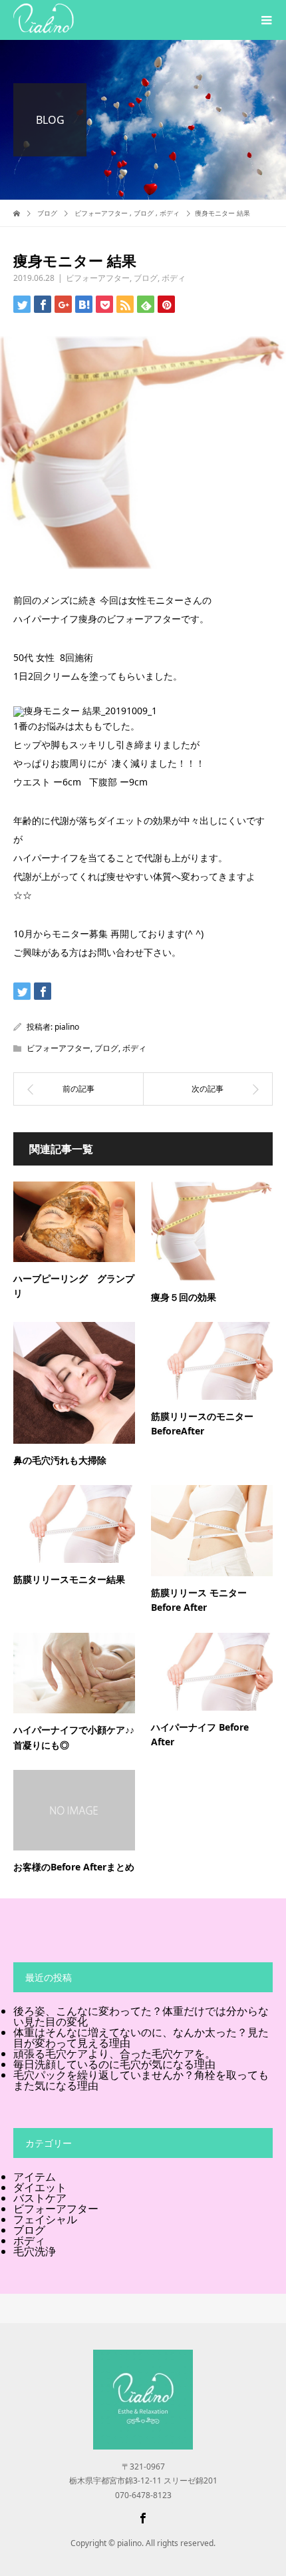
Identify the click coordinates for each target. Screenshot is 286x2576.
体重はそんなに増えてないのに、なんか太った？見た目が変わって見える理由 (141, 2038)
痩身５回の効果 (184, 1297)
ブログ (146, 278)
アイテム (35, 2177)
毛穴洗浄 (35, 2251)
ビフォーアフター (98, 278)
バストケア (40, 2198)
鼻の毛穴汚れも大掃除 (60, 1460)
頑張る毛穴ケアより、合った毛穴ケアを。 (114, 2053)
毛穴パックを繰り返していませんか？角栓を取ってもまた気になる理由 (141, 2080)
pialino (67, 1027)
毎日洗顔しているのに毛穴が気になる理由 (114, 2064)
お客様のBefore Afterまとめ (74, 1867)
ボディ (174, 278)
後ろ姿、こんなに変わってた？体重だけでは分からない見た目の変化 (141, 2016)
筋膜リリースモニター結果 (69, 1579)
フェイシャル (45, 2219)
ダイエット (40, 2187)
